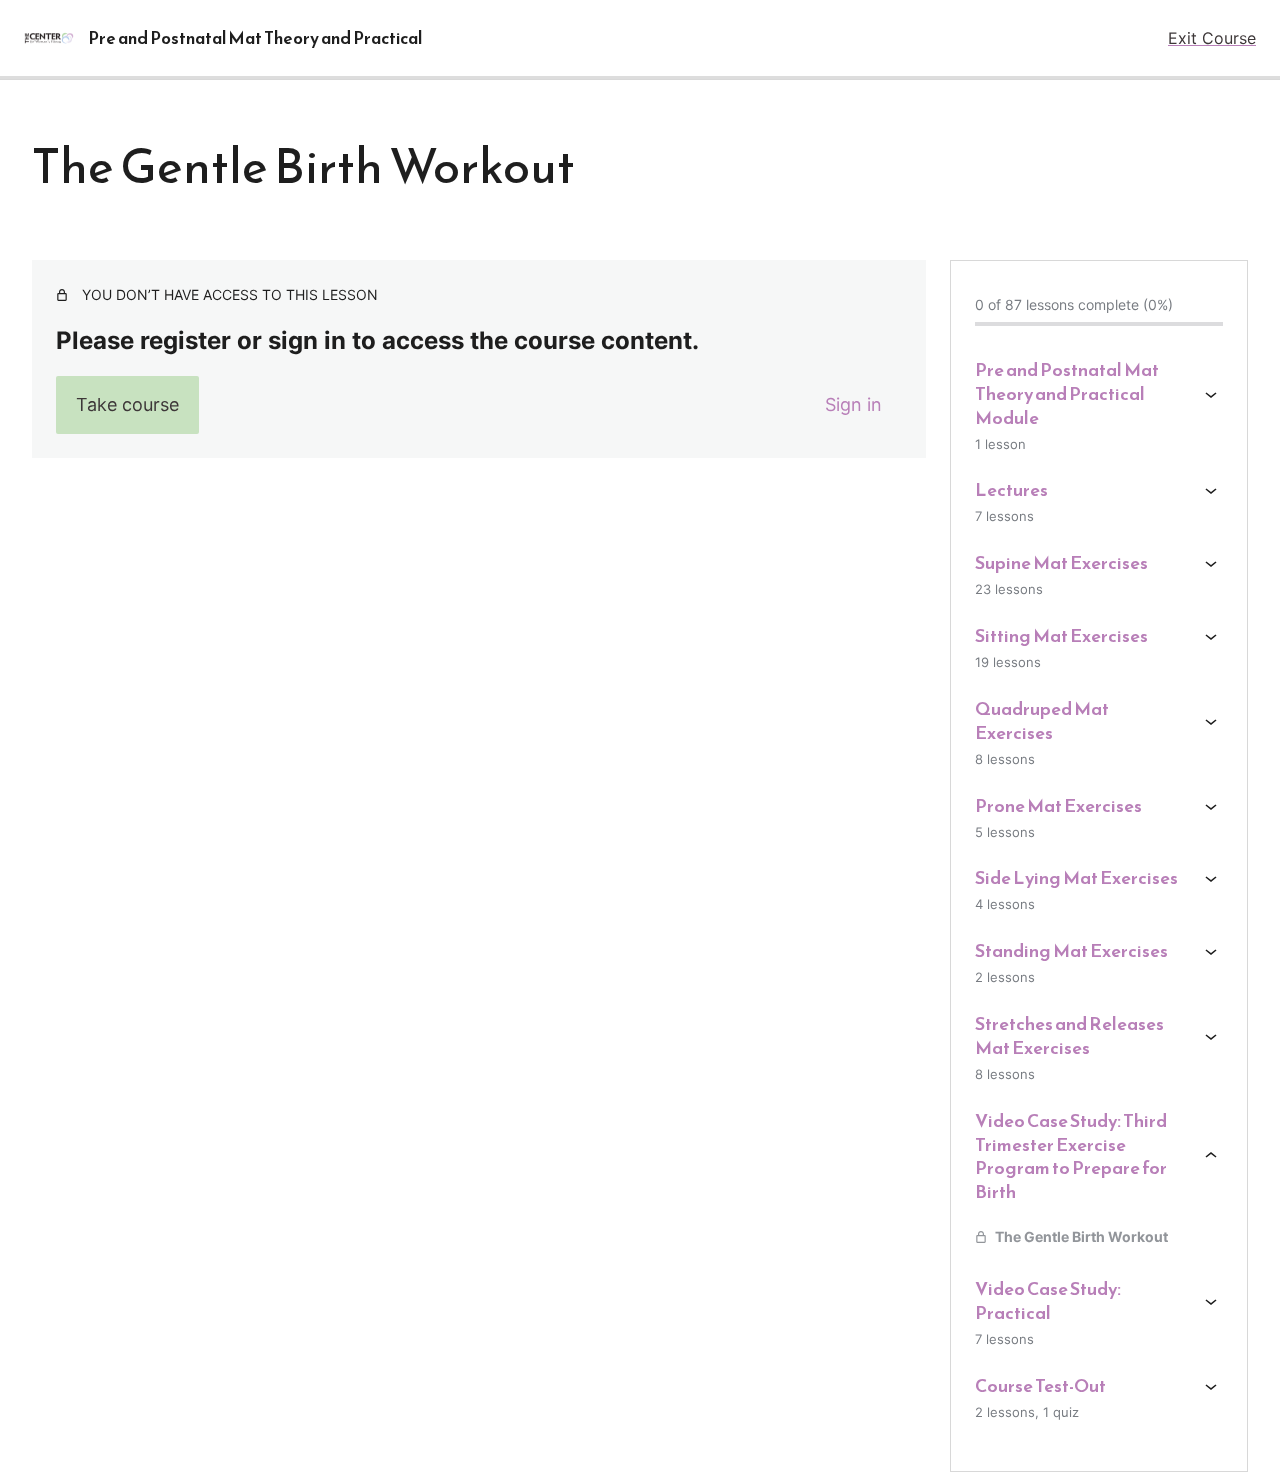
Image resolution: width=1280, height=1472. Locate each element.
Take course (127, 404)
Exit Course (1212, 38)
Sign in (853, 404)
